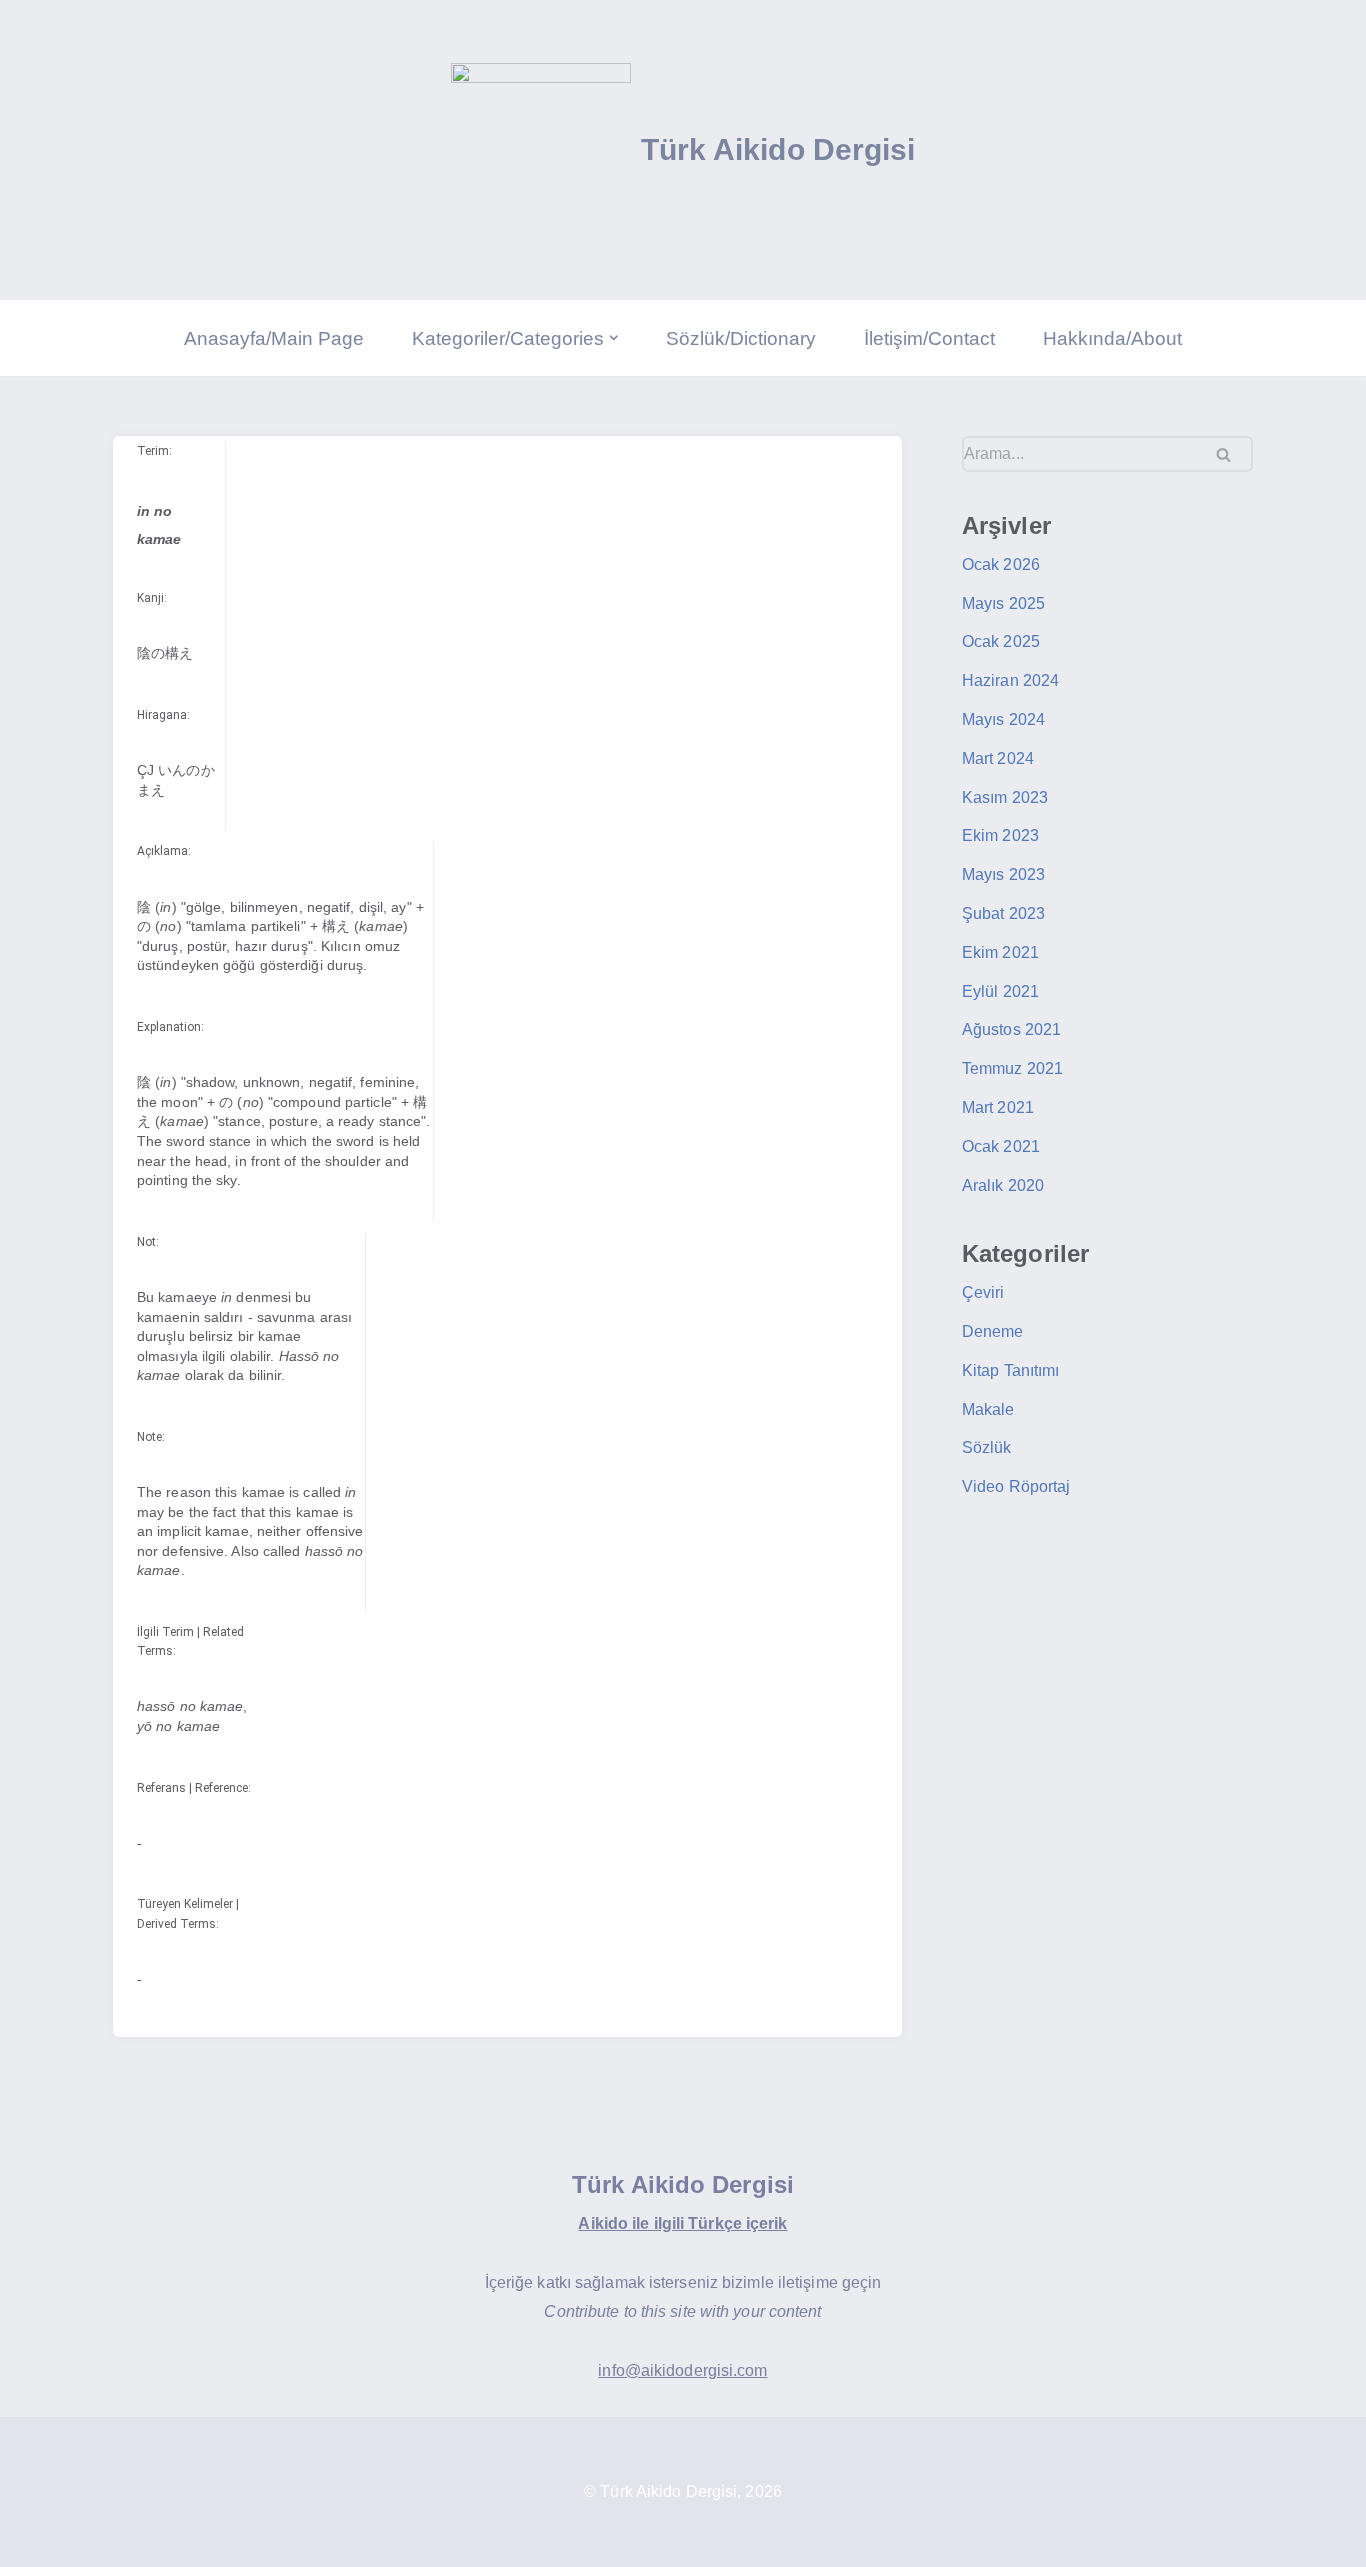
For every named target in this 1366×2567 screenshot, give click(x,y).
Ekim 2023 (1000, 835)
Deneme (993, 1331)
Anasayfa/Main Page (274, 338)
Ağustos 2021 (1011, 1029)
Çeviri (983, 1292)
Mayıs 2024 (1003, 719)
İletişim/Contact (929, 338)
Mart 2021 (998, 1107)
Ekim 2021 (1000, 952)
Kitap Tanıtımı (1010, 1370)
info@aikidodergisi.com (682, 2370)
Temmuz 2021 (1012, 1068)
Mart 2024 (998, 758)
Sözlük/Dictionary (741, 338)
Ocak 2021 (1001, 1146)
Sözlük (987, 1447)
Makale (988, 1409)
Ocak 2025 (1001, 641)
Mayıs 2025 (1003, 603)
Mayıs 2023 (1003, 874)
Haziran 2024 (1010, 680)
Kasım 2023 (1005, 797)
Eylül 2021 (1000, 991)
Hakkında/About (1112, 338)
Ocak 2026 (1001, 564)
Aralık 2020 (1003, 1185)
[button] (614, 338)
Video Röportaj (1016, 1486)
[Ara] (1230, 454)
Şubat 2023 (1003, 913)
